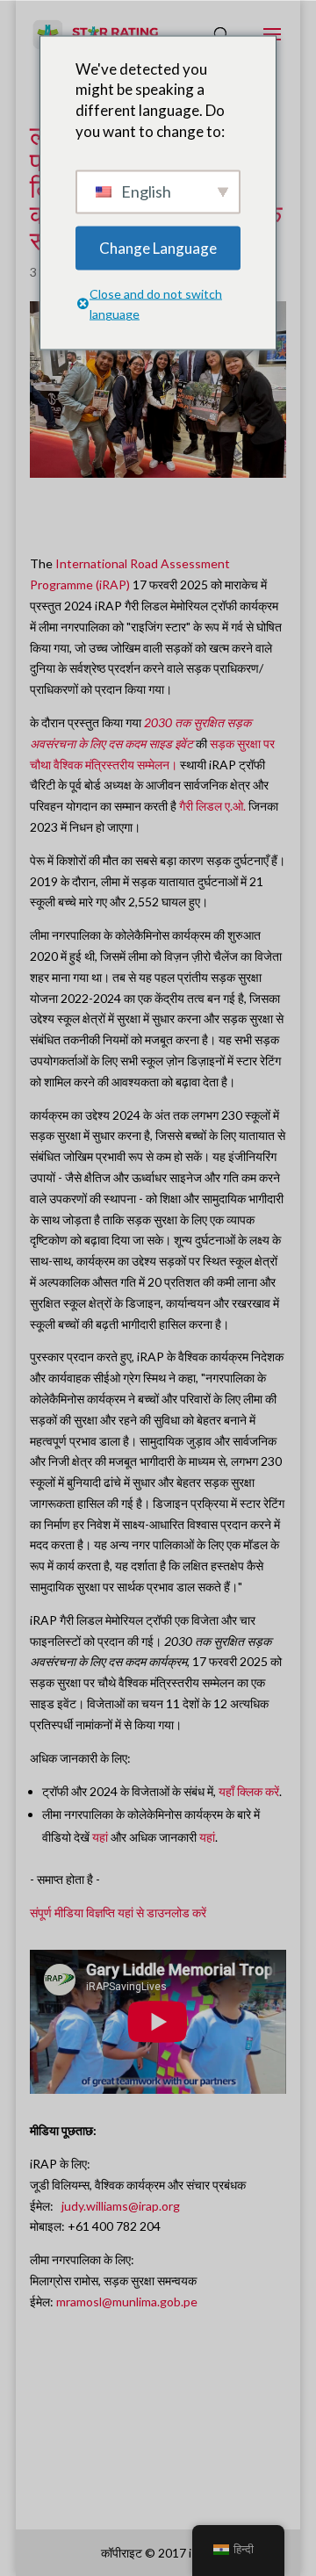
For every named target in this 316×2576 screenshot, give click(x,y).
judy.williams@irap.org (121, 2206)
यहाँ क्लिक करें (249, 1791)
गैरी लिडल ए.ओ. (212, 806)
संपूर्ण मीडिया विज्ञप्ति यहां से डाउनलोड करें (118, 1912)
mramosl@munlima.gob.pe (127, 2302)
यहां (100, 1837)
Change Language (158, 247)
